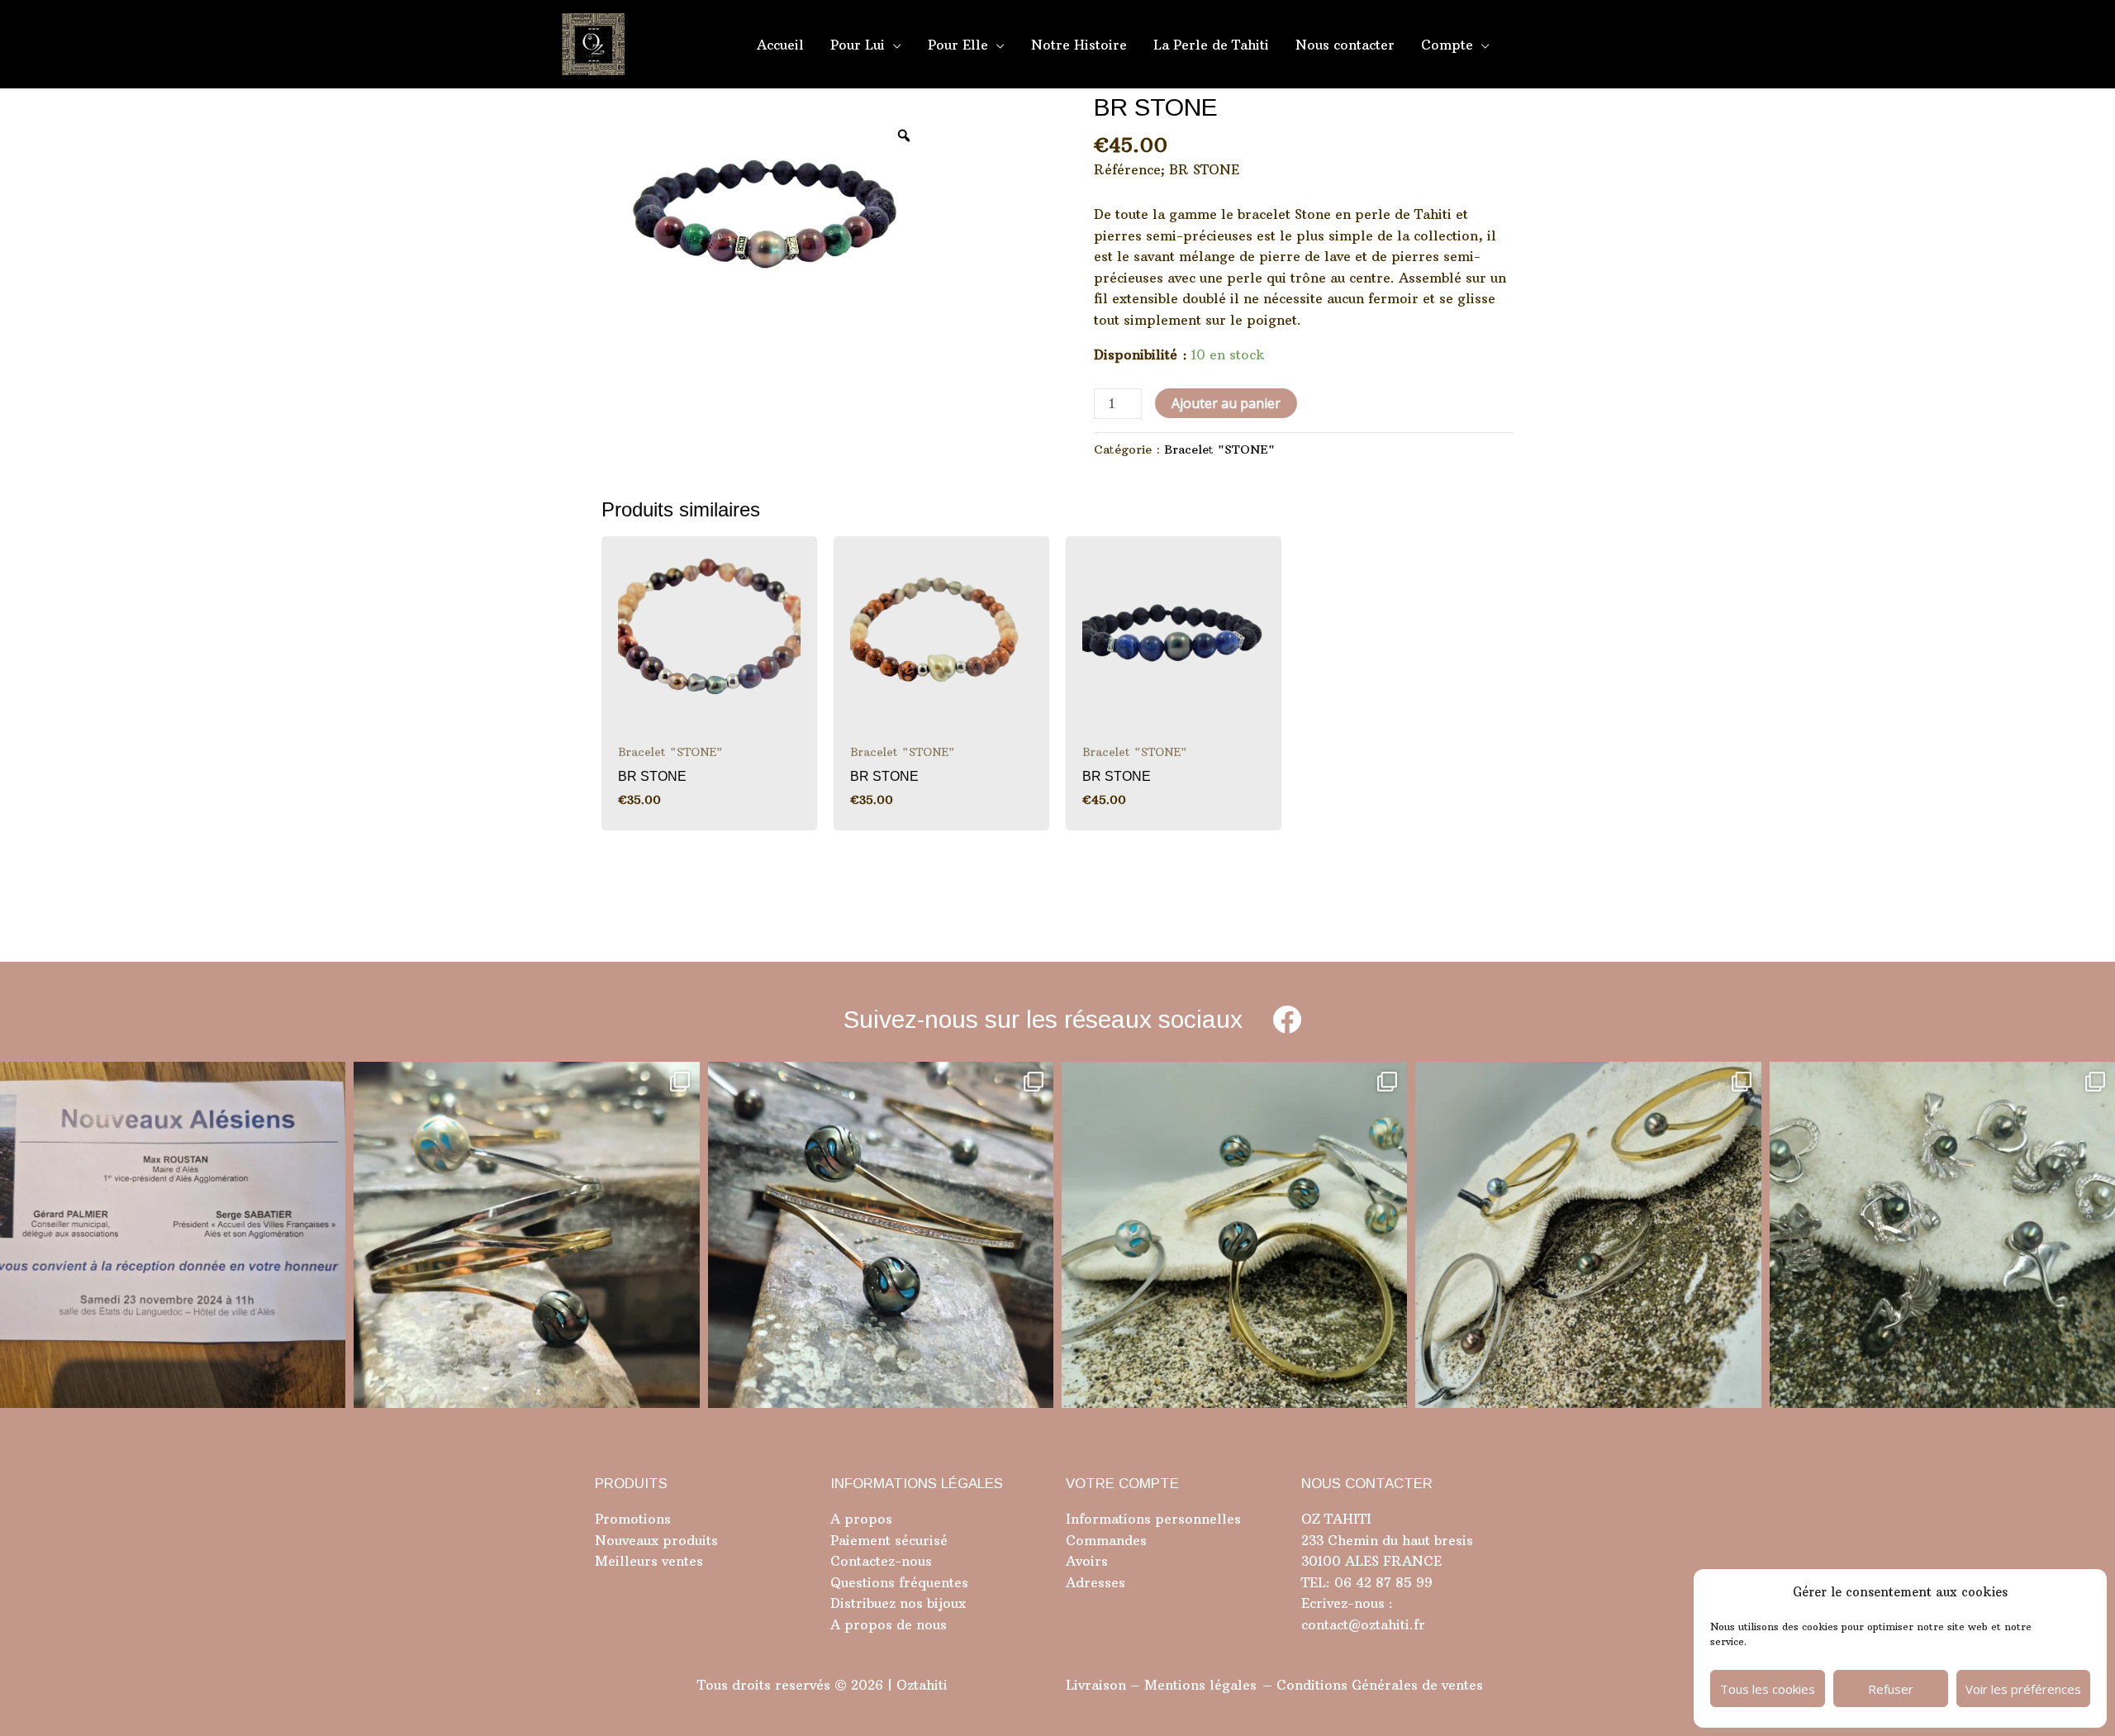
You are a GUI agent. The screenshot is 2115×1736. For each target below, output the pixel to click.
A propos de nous (889, 1624)
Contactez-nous (881, 1561)
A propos (861, 1519)
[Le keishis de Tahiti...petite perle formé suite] (1942, 1234)
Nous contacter (1345, 45)
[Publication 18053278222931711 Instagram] (881, 1234)
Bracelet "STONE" (1219, 449)
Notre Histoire (1079, 45)
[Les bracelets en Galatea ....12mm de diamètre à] (1234, 1234)
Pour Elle (958, 45)
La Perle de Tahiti (1211, 45)
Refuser (1891, 1689)
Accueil (780, 45)
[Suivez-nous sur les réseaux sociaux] (1287, 1019)
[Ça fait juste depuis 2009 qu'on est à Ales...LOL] (173, 1234)
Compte (1447, 45)
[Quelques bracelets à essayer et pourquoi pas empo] (1588, 1234)
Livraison (1096, 1685)
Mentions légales (1200, 1685)
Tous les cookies (1768, 1689)
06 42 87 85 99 (1381, 1582)
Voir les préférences (2023, 1689)
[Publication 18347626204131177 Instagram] (526, 1234)
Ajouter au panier (1226, 403)
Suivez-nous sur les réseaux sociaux (1043, 1019)
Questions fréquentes (899, 1582)
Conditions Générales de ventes (1380, 1685)
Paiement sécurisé (889, 1540)
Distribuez (863, 1603)
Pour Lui (858, 45)
